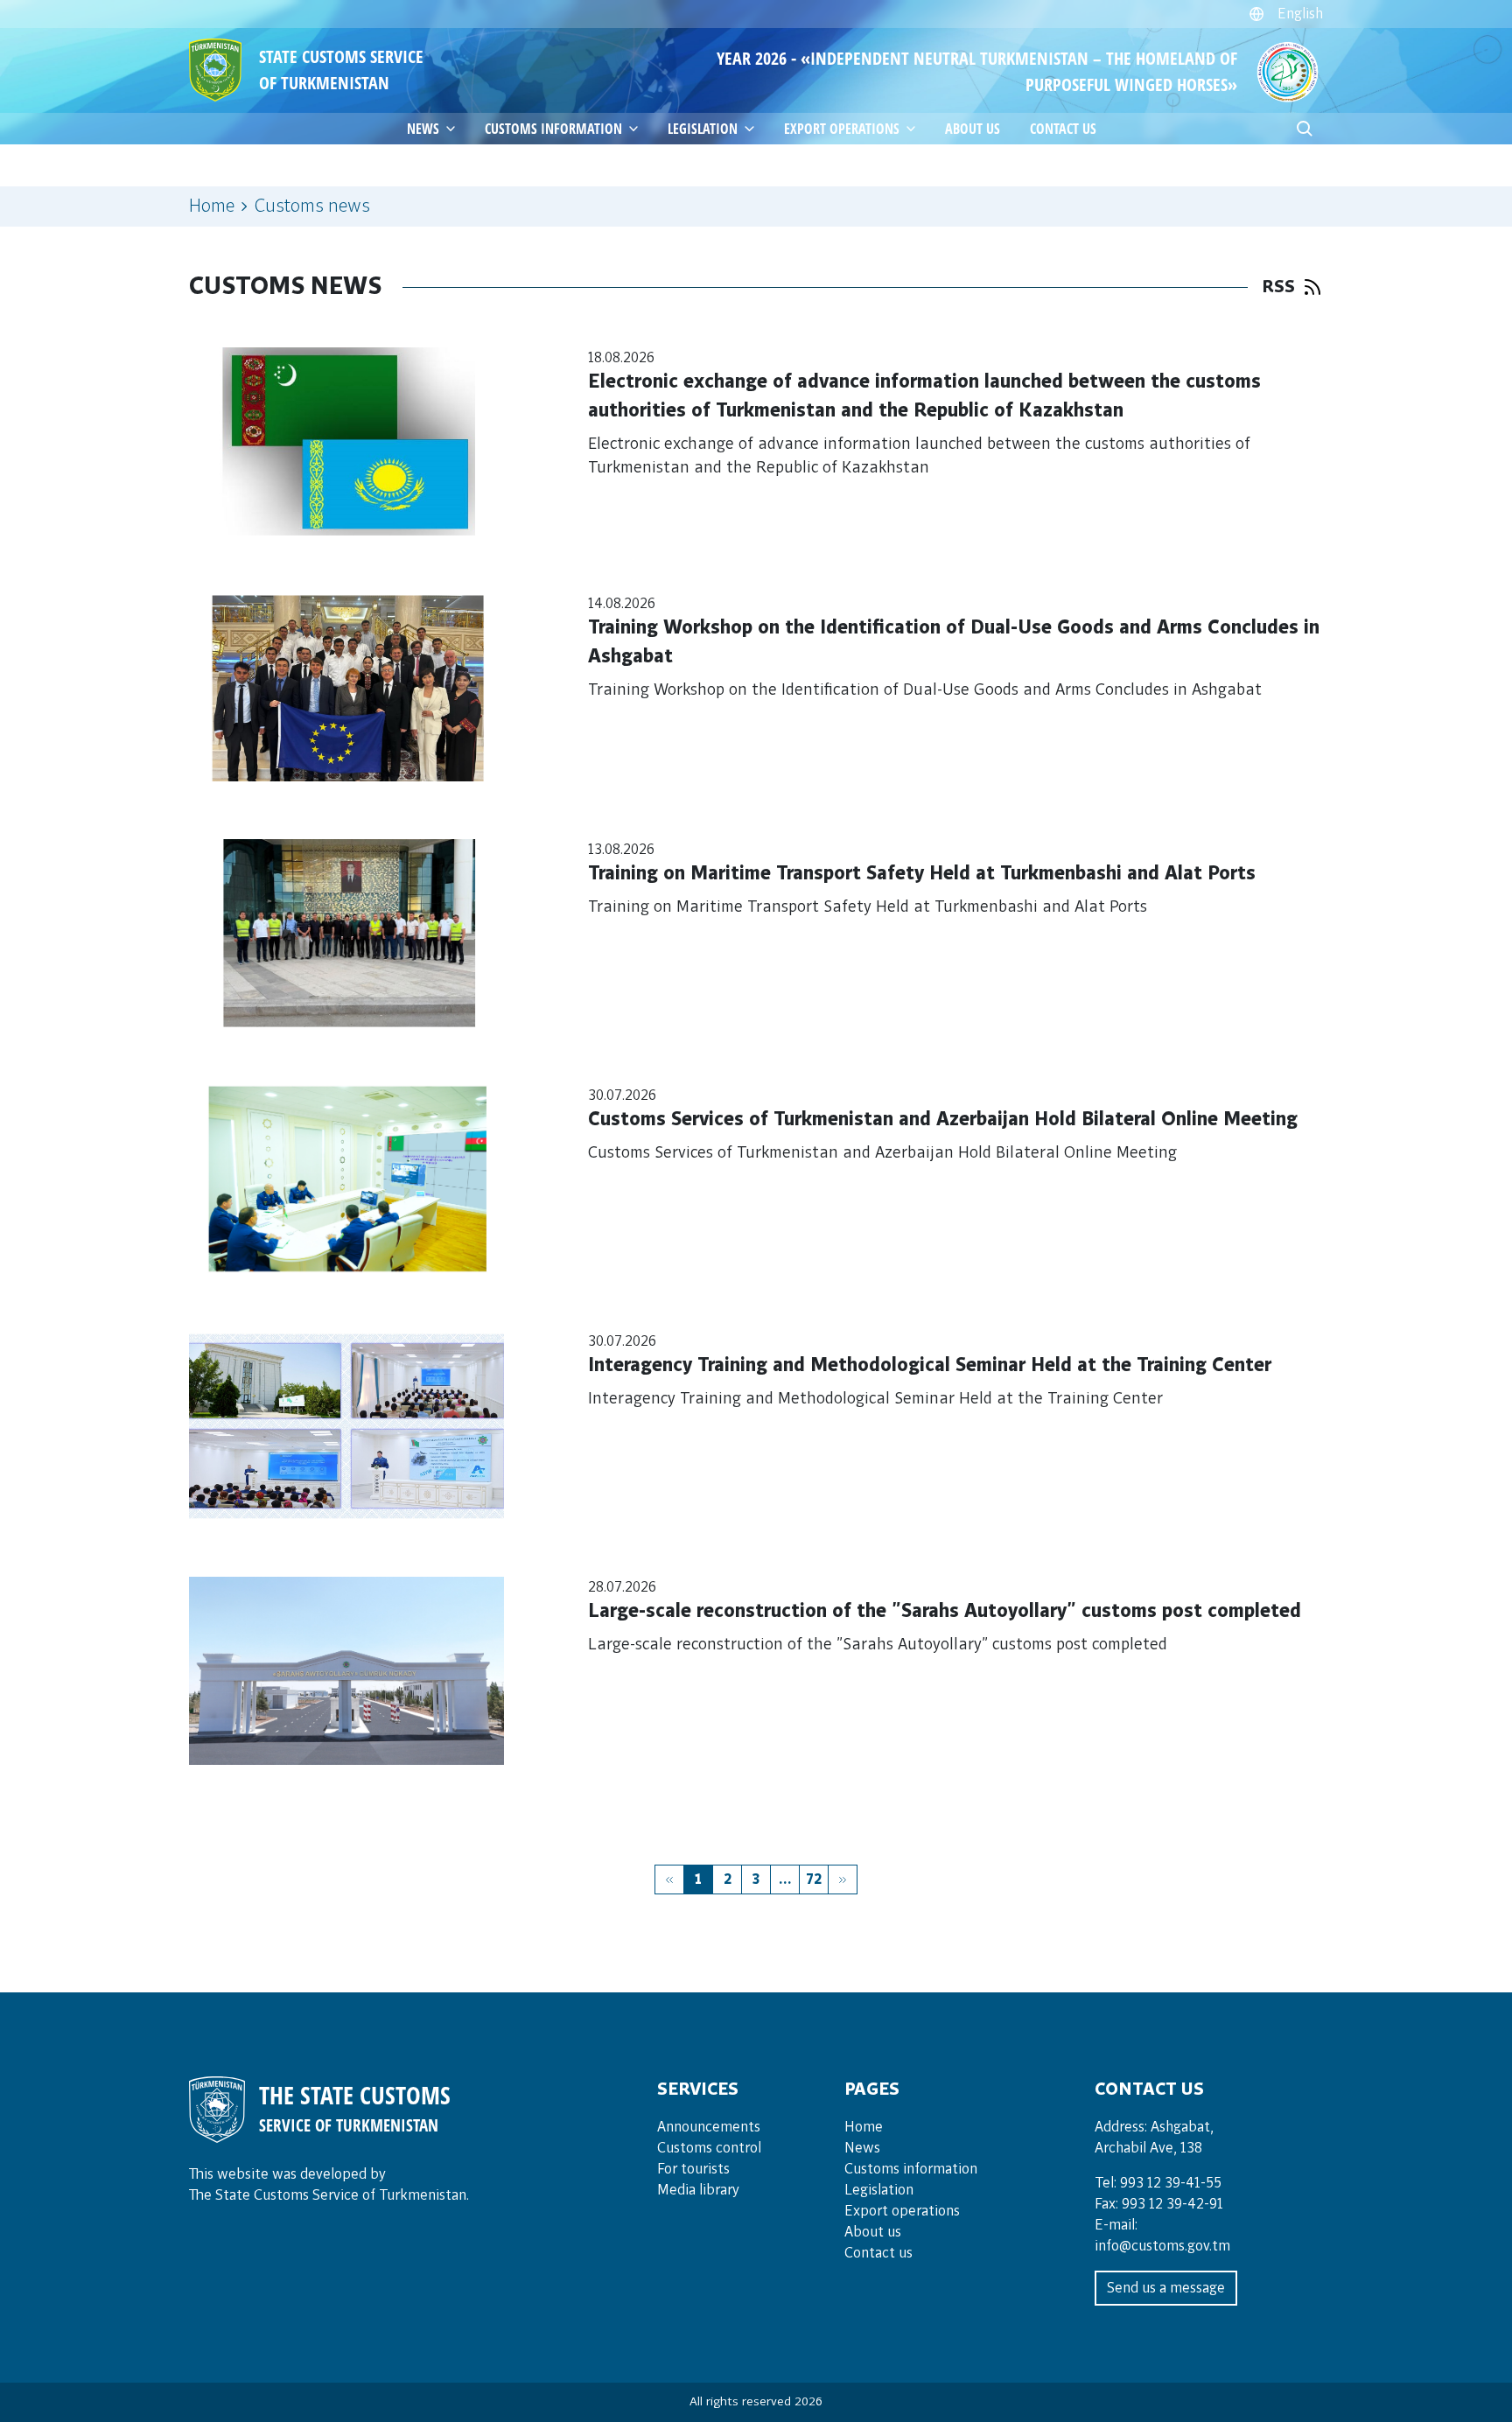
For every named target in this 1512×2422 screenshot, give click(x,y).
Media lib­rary (698, 2190)
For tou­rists (693, 2169)
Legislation (703, 129)
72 (814, 1879)
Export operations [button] (842, 129)
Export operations (902, 2211)
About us (973, 129)
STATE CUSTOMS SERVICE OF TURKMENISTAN (341, 70)
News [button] (423, 129)
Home (212, 206)
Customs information (553, 129)
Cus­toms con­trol (709, 2148)
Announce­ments (709, 2127)
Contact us (1063, 129)
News (862, 2148)
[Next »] (843, 1879)
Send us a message (1166, 2288)
